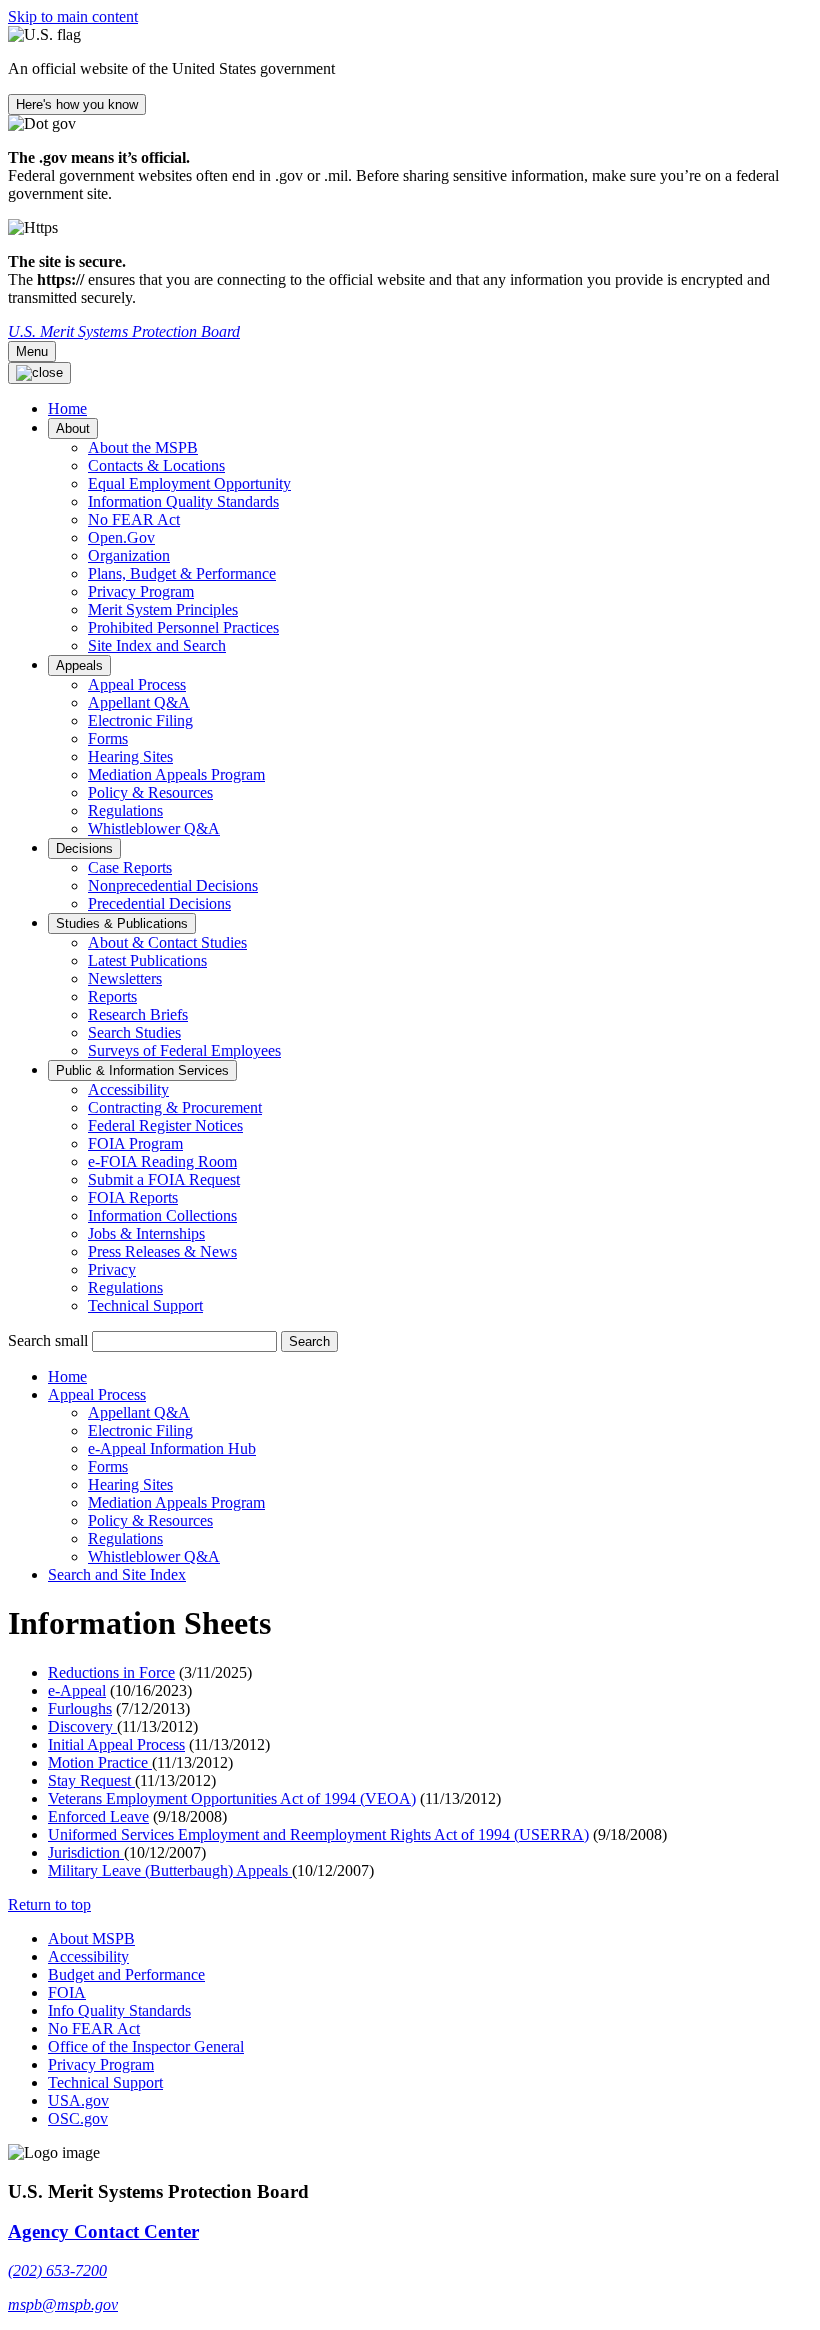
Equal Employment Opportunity (189, 483)
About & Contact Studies (167, 942)
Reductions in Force (111, 1672)
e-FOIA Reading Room (162, 1161)
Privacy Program (141, 591)
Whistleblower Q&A (154, 828)
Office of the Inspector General (146, 2046)
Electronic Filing (140, 720)
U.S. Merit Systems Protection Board (124, 331)
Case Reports (130, 867)
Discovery (82, 1726)
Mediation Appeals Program (176, 774)
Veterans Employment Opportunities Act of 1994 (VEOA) (232, 1798)
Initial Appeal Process (116, 1744)
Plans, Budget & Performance (182, 573)
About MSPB (91, 1938)
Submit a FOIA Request (164, 1179)
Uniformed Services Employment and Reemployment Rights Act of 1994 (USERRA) (318, 1834)
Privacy (112, 1269)
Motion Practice (100, 1762)
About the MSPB (143, 447)
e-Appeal (77, 1690)
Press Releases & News (162, 1251)
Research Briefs (138, 1014)
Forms (108, 738)
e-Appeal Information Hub (172, 1448)
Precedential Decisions (159, 903)
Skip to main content (73, 16)
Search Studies (134, 1032)
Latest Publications (147, 960)
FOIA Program (135, 1143)
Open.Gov (121, 537)
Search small (48, 1340)
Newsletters (125, 978)
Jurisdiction (86, 1852)
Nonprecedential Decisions (173, 885)
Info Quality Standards (119, 2010)
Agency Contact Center (103, 2231)
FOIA (67, 1992)
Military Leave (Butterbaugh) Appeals (170, 1870)
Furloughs (80, 1708)
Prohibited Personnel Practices (183, 627)
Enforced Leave (98, 1816)
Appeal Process (137, 684)
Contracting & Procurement (175, 1107)
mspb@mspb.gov (63, 2304)
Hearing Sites (130, 756)
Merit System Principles (163, 609)
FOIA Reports (133, 1197)
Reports (112, 996)
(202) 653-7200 (57, 2270)
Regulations (125, 810)
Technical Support (145, 1305)
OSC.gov (78, 2118)
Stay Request (91, 1780)
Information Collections (162, 1215)
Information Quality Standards (183, 501)
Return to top (49, 1904)
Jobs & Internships (146, 1233)
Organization (129, 555)
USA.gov (78, 2100)
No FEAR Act (134, 519)
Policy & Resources (150, 792)
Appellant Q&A (139, 702)
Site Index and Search (157, 645)
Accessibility (128, 1089)
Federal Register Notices (165, 1125)
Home (67, 1376)
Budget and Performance (126, 1974)
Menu (32, 351)
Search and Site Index (117, 1574)
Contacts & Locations (156, 465)
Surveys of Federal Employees (184, 1050)
